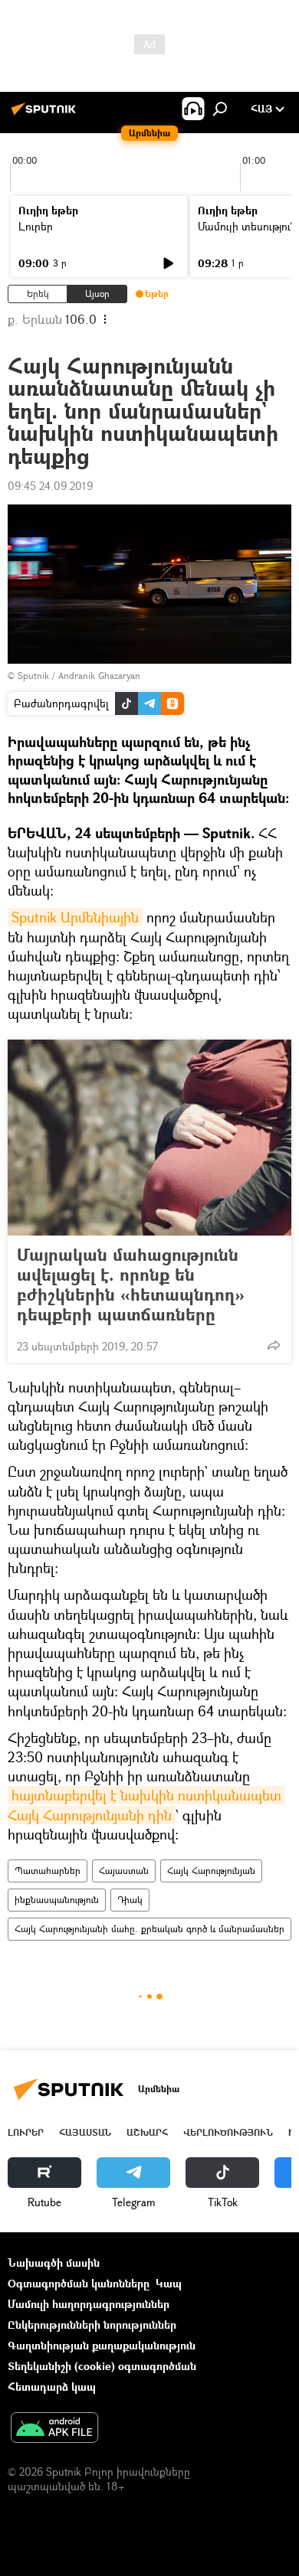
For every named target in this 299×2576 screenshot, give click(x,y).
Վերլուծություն (228, 2132)
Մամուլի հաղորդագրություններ (89, 2304)
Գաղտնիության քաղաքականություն (102, 2345)
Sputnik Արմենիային (75, 917)
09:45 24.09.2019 (50, 486)
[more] (274, 1345)
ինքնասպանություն (57, 1900)
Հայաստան (124, 1871)
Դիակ (130, 1900)
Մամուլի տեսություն (247, 226)
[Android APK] (54, 2429)
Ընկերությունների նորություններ (92, 2325)
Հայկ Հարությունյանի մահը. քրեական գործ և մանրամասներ (149, 1929)
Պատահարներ (48, 1871)
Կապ (169, 2283)
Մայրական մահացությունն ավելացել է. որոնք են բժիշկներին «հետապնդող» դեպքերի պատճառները (131, 1285)
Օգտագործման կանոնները (79, 2283)
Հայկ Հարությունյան (211, 1871)
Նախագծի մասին (54, 2263)
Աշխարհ (147, 2132)
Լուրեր (36, 226)
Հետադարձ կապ (52, 2387)
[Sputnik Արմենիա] (46, 114)
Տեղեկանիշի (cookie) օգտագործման (102, 2366)
